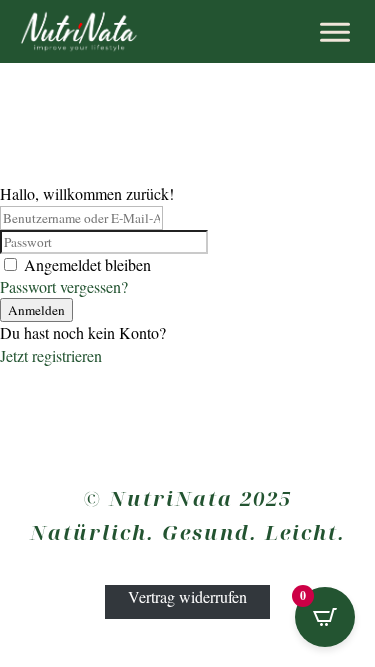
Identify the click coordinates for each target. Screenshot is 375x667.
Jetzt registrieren (51, 355)
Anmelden (36, 310)
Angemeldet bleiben (87, 264)
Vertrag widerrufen (187, 595)
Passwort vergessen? (64, 286)
